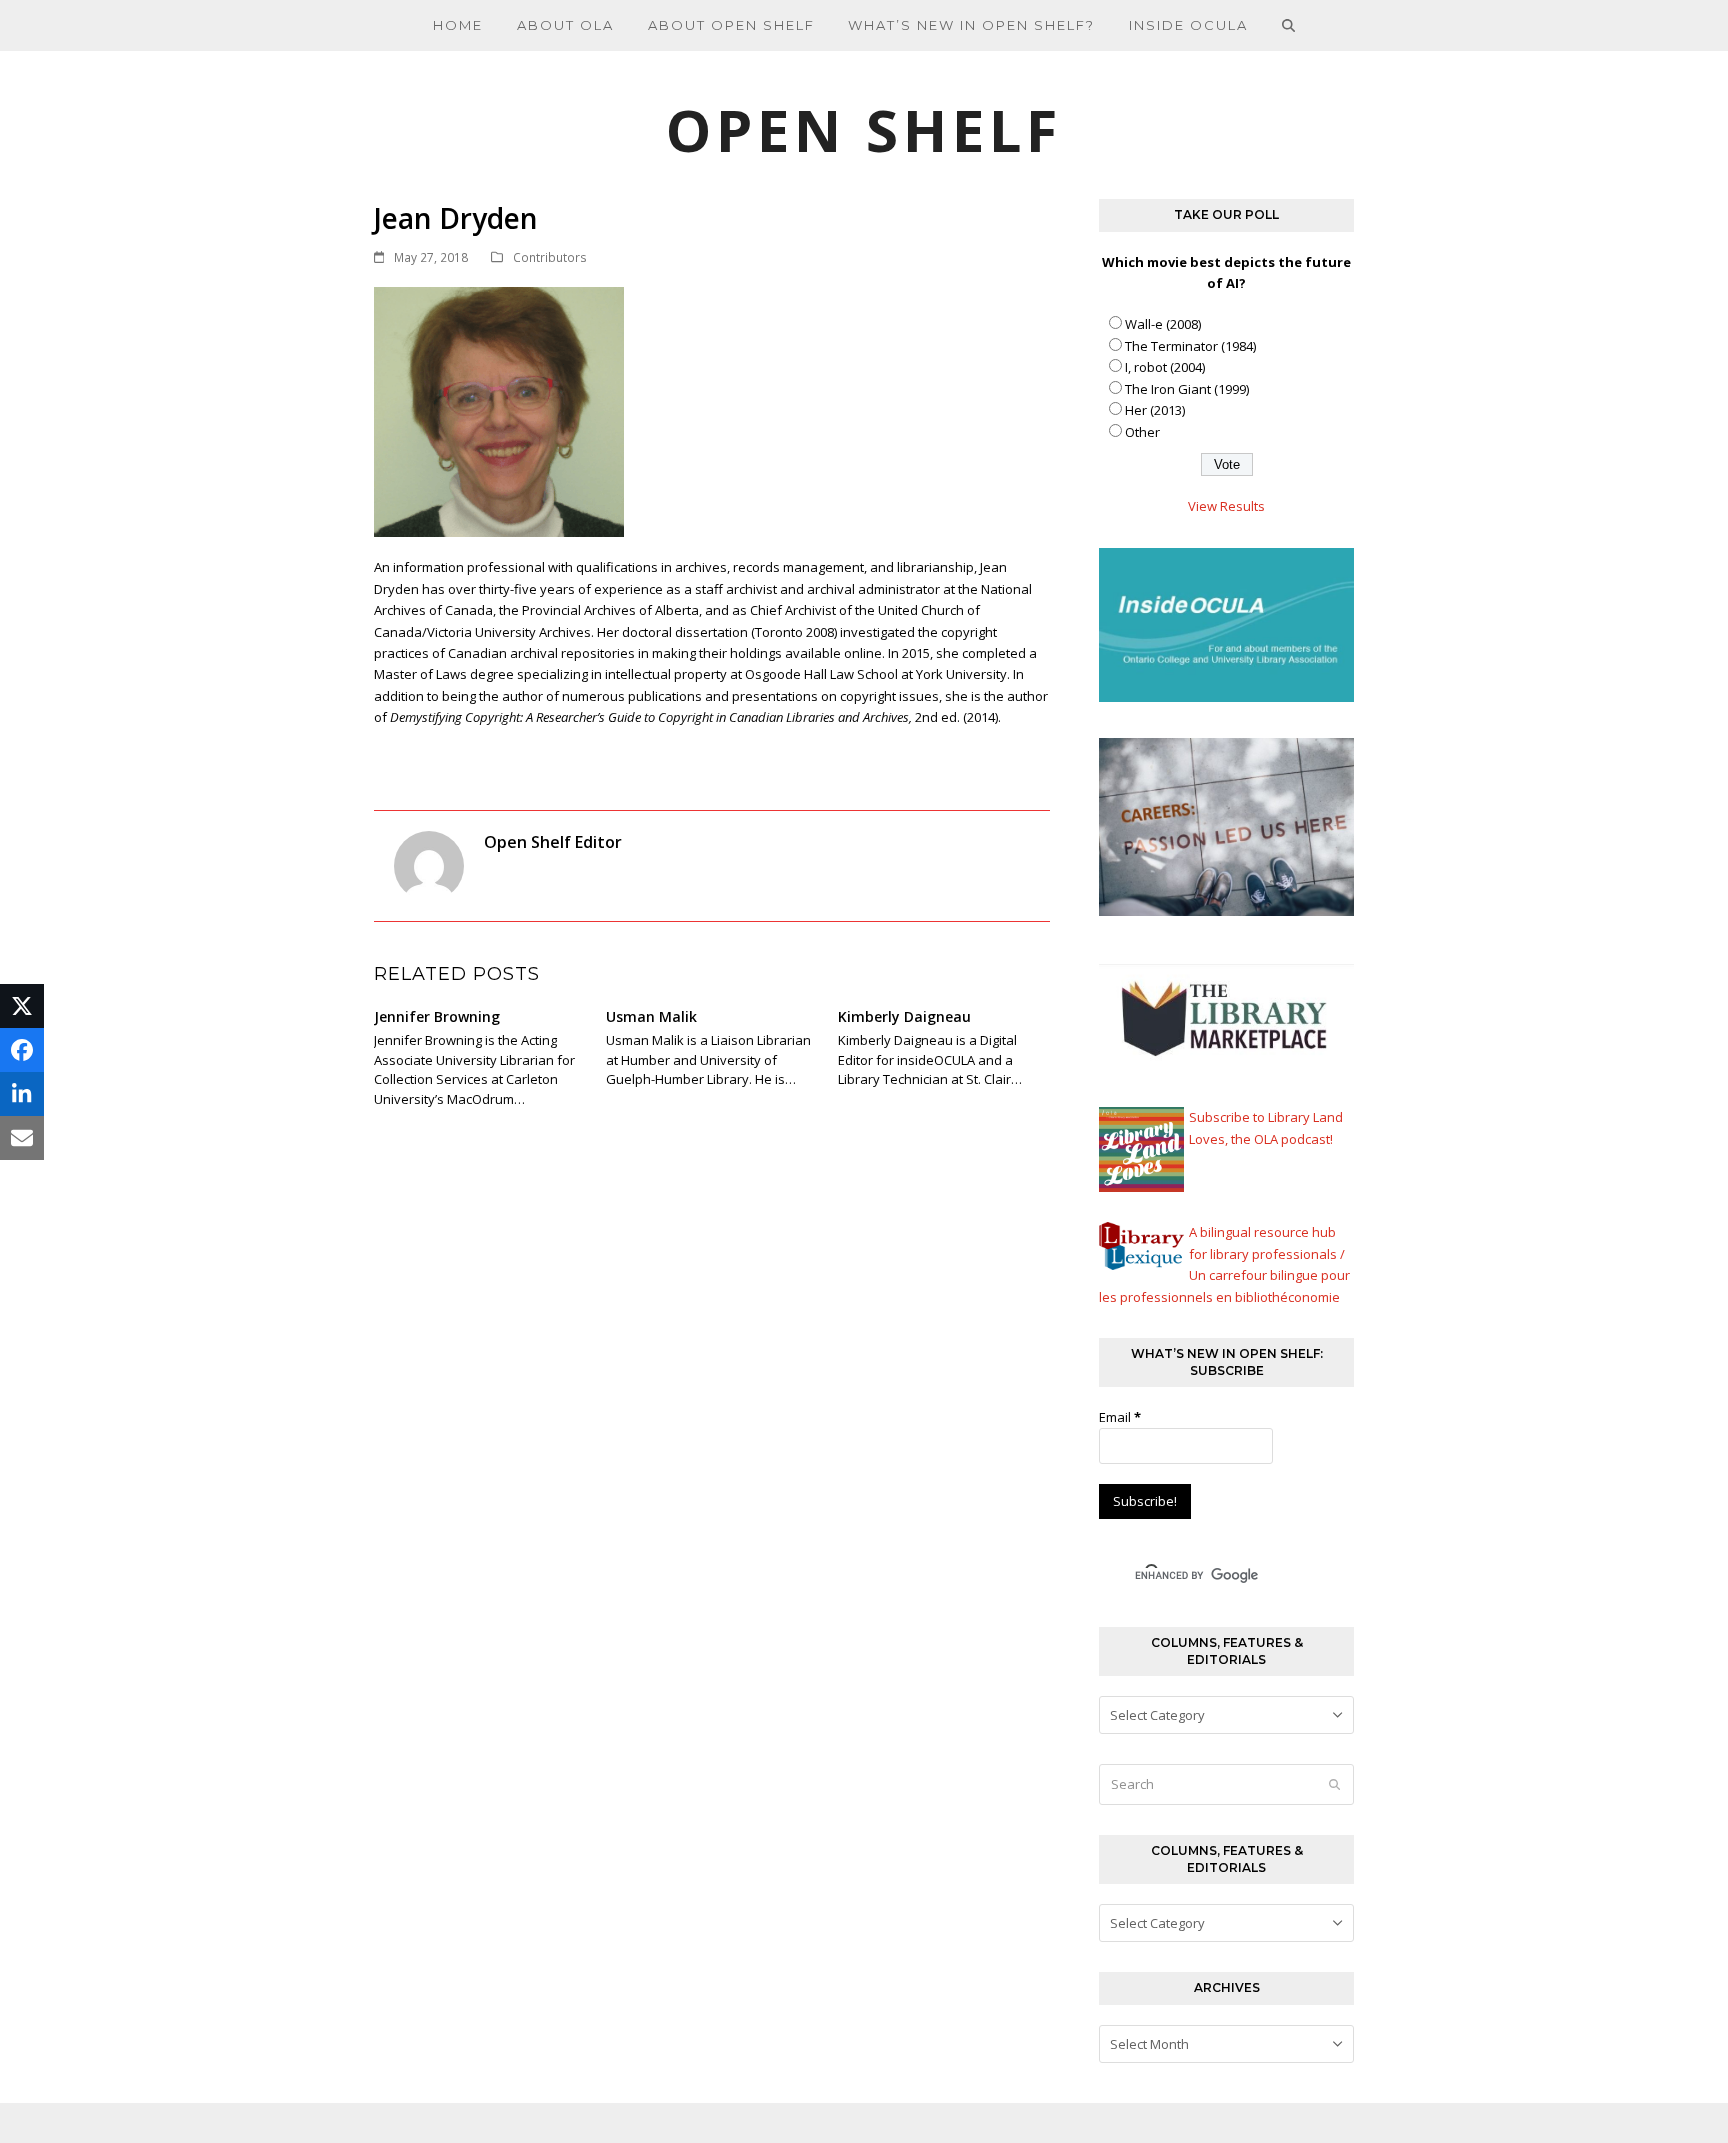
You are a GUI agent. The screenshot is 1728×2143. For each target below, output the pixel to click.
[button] (1289, 25)
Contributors (550, 257)
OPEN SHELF (864, 129)
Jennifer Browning (437, 1016)
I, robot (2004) (1165, 367)
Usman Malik (651, 1016)
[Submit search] (1334, 1785)
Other (1142, 432)
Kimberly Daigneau (904, 1016)
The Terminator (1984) (1190, 346)
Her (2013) (1155, 410)
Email (1120, 1417)
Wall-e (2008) (1163, 324)
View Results (1226, 506)
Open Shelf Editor (553, 842)
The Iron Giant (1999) (1187, 389)
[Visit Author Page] (429, 865)
